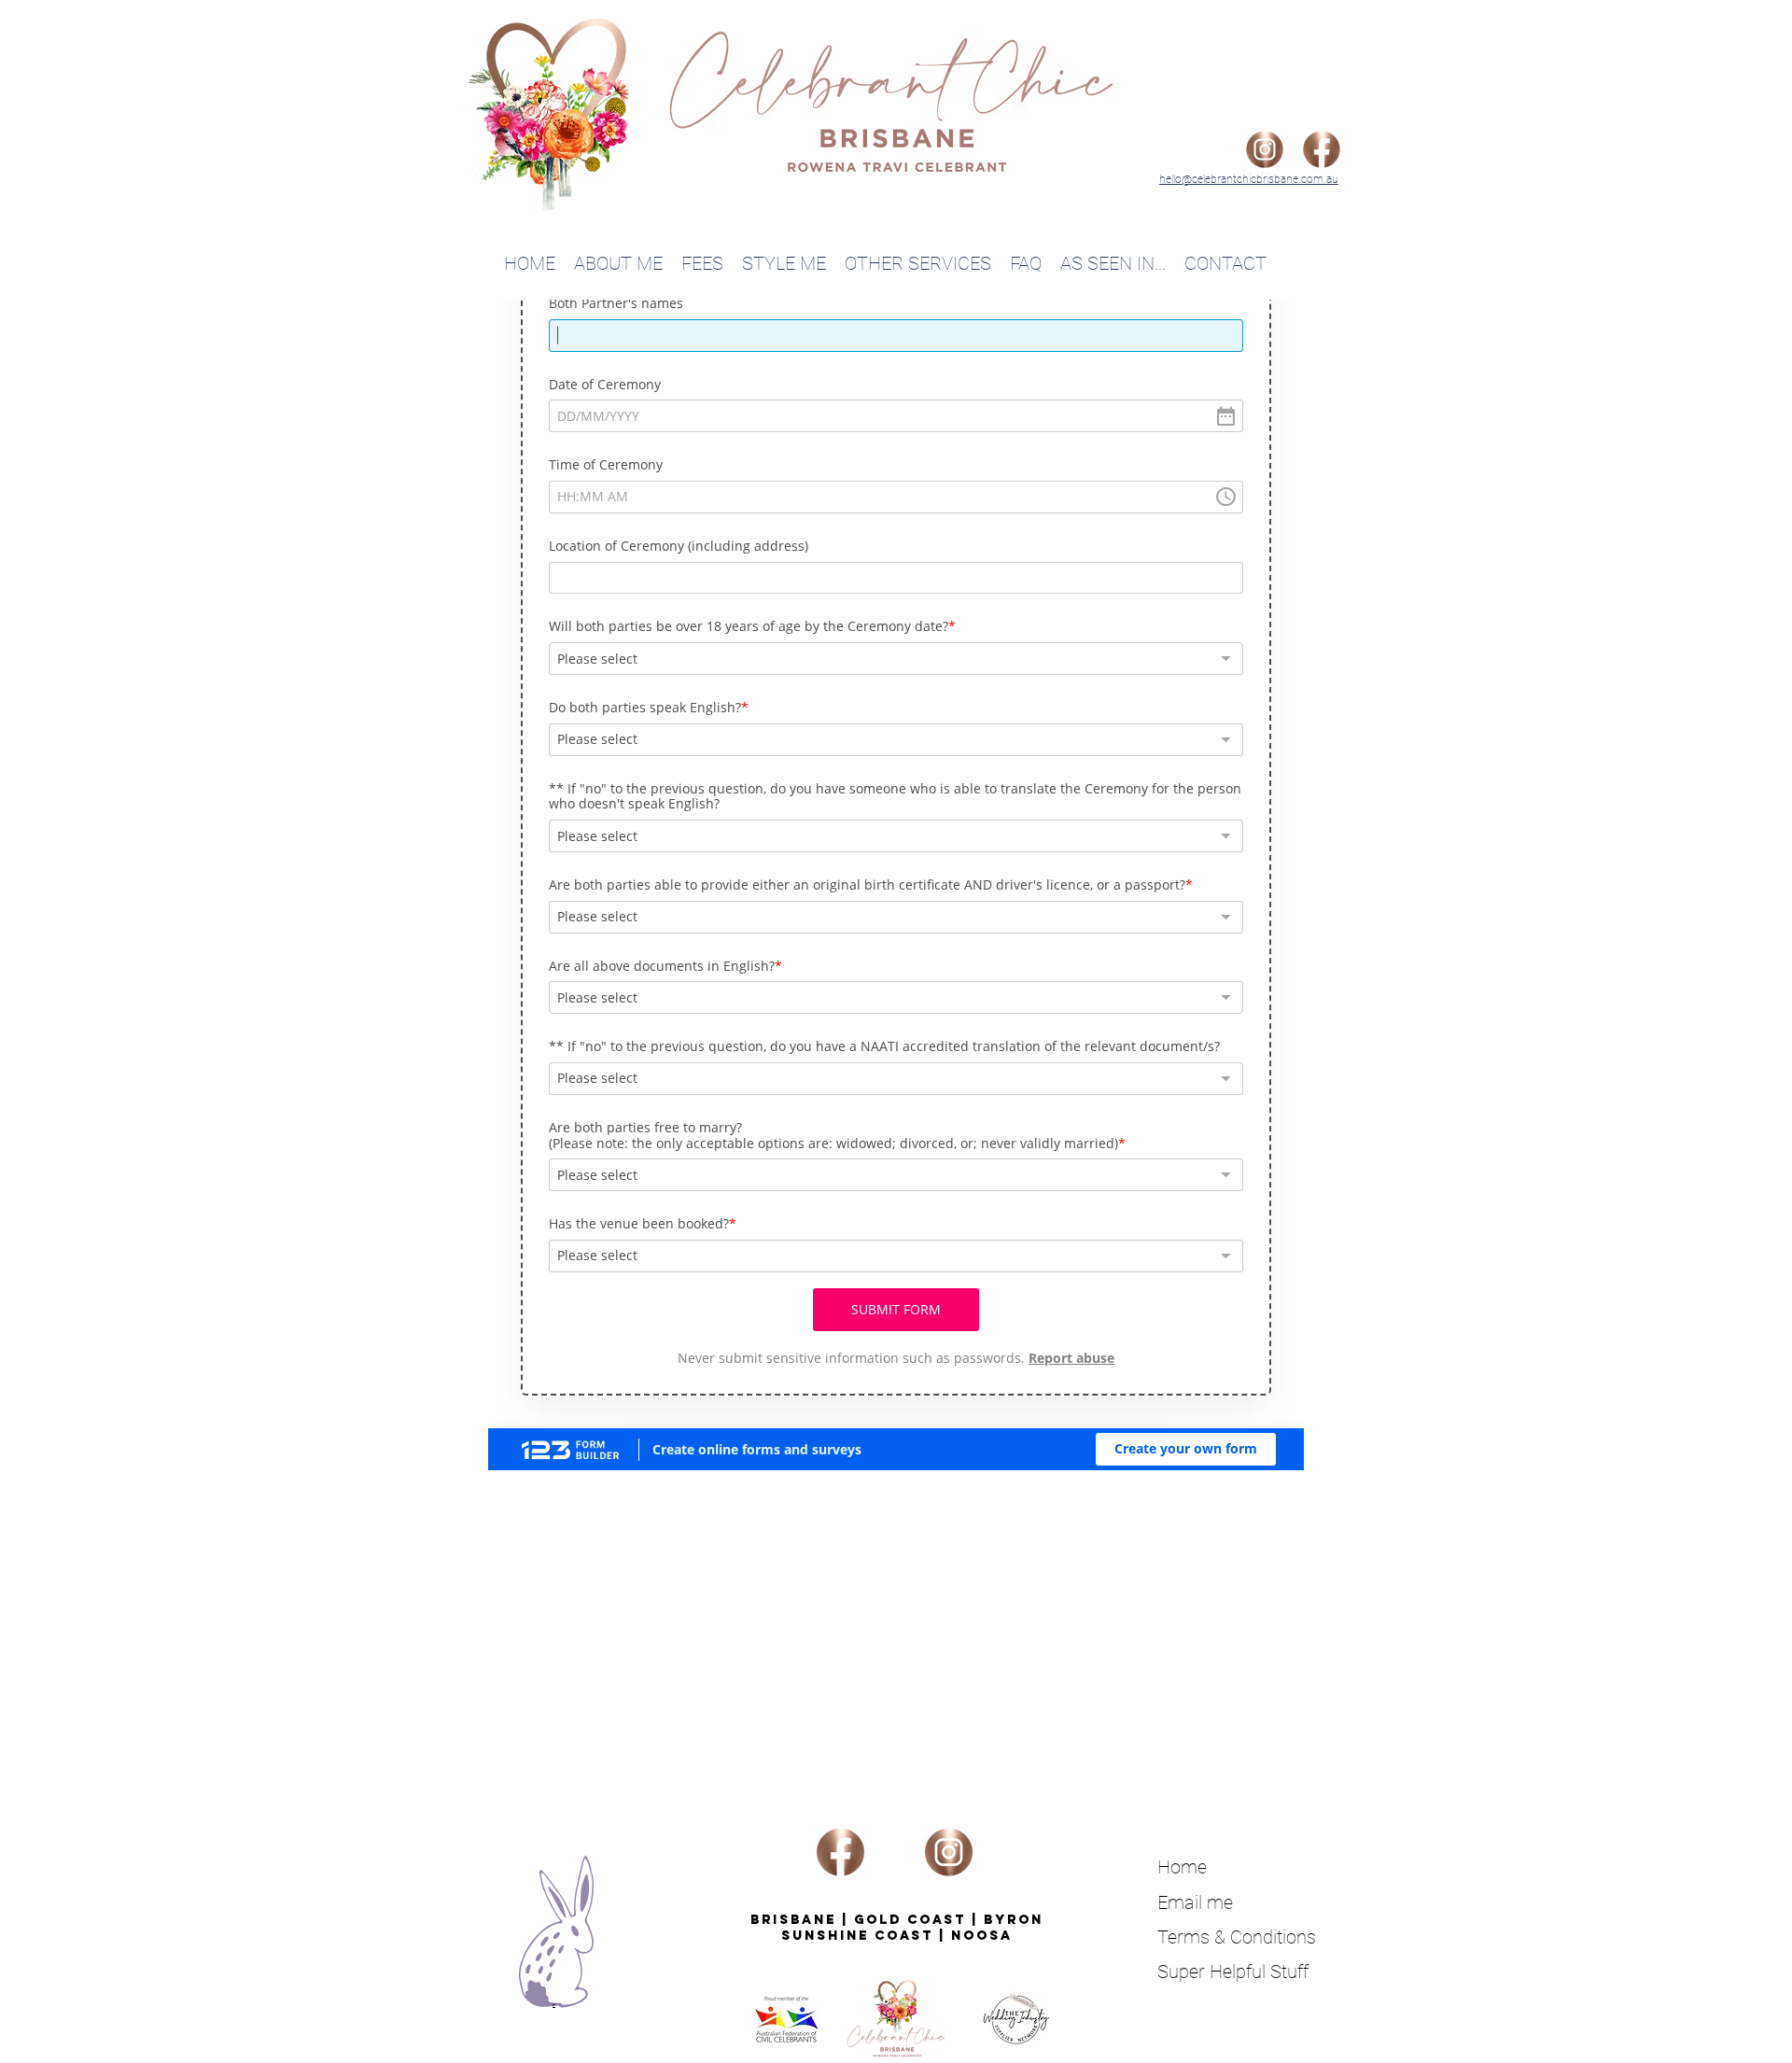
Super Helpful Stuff (1233, 1972)
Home (1182, 1867)
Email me (1195, 1902)
